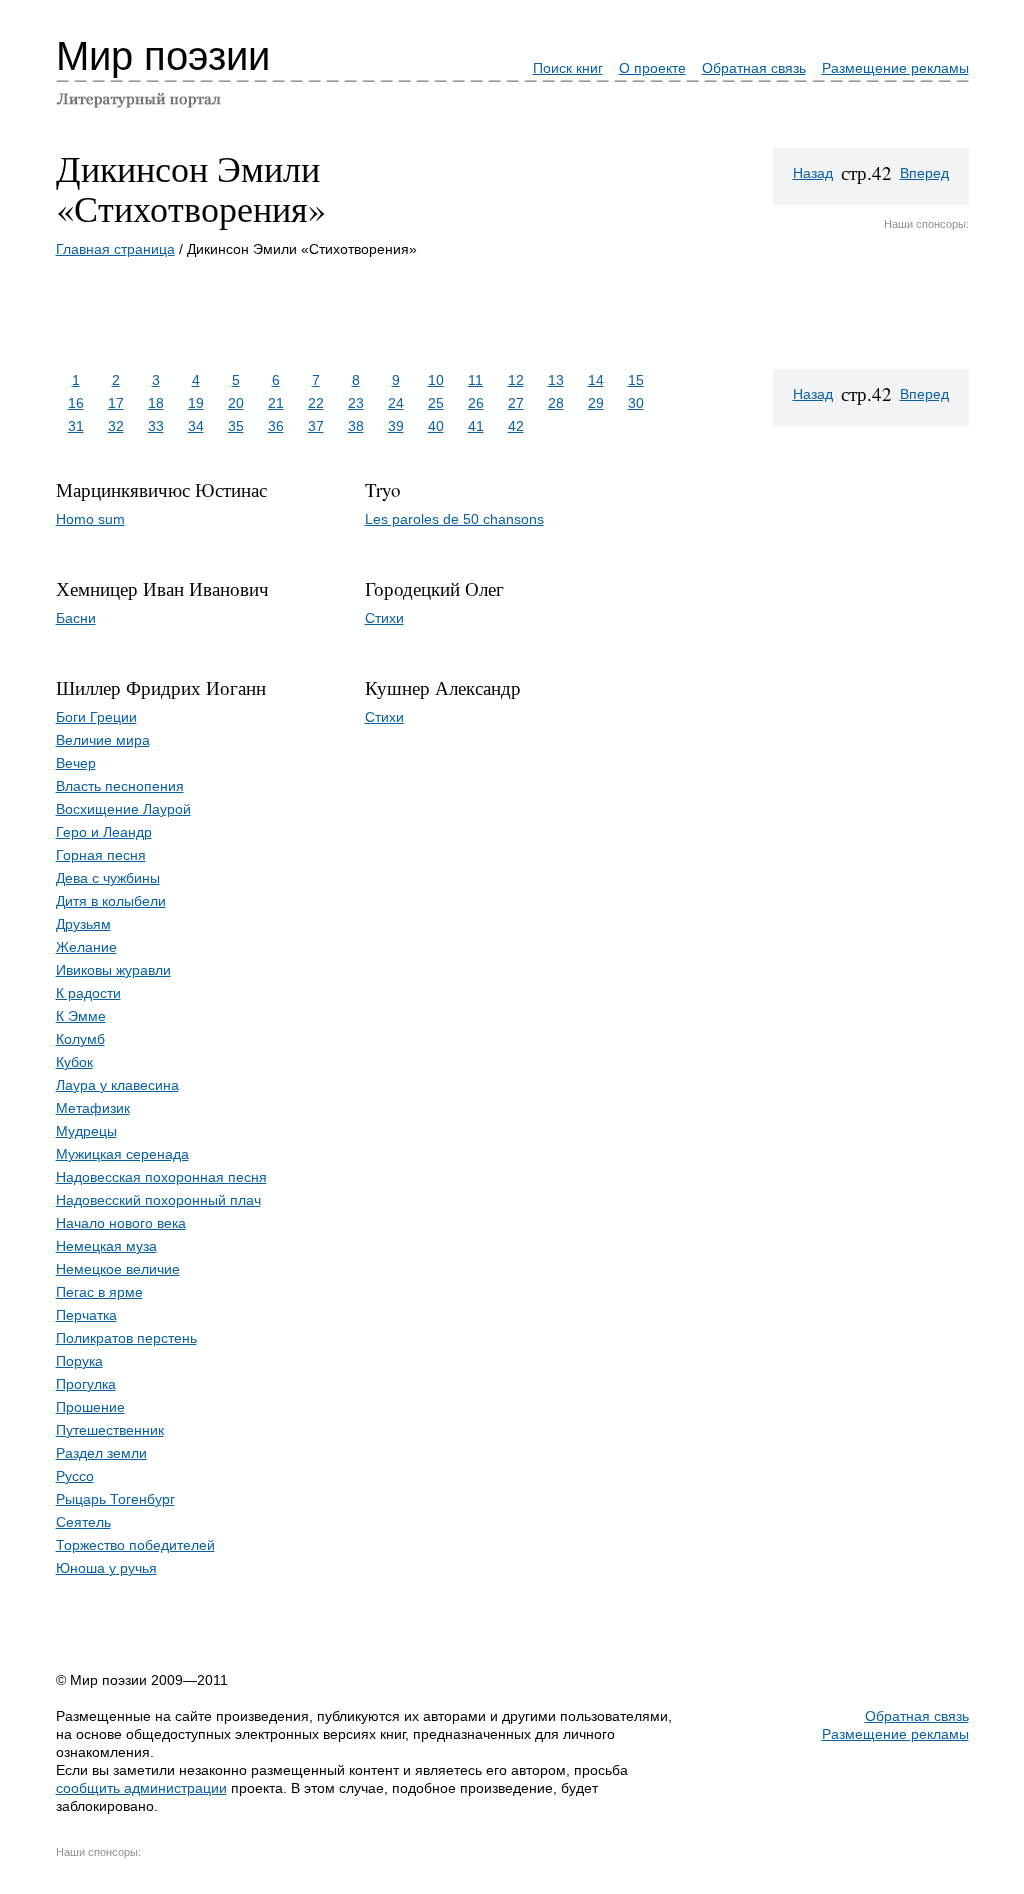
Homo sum (90, 519)
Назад (813, 173)
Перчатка (86, 1315)
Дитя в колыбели (111, 901)
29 (596, 403)
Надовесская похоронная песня (161, 1177)
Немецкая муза (106, 1246)
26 (476, 403)
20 (236, 403)
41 (476, 426)
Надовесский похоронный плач (158, 1200)
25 (436, 403)
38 (356, 426)
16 (76, 403)
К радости (88, 993)
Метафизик (93, 1108)
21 (276, 403)
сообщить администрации (141, 1788)
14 (596, 380)
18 (156, 403)
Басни (76, 618)
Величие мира (103, 740)
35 (236, 426)
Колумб (80, 1039)
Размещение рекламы (895, 68)
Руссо (75, 1476)
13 (556, 380)
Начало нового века (121, 1223)
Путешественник (110, 1430)
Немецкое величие (118, 1269)
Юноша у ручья (106, 1568)
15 (636, 380)
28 (556, 403)
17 (116, 403)
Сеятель (83, 1522)
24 (396, 403)
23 (356, 403)
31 (76, 426)
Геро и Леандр (104, 832)
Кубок (74, 1062)
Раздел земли (101, 1453)
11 (475, 380)
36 (276, 426)
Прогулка (86, 1384)
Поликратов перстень (126, 1338)
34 (196, 426)
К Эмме (81, 1016)
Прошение (90, 1407)
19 (196, 403)
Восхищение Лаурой (123, 809)
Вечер (76, 763)
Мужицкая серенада (122, 1154)
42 (516, 426)
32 (116, 426)
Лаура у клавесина (117, 1085)
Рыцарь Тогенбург (115, 1499)
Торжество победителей (135, 1545)
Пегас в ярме (99, 1292)
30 (636, 403)
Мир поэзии (163, 56)
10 (436, 380)
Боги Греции (96, 717)
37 (316, 426)
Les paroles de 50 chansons (454, 519)
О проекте (652, 68)
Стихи (384, 618)
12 (516, 380)
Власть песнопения (120, 786)
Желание (86, 947)
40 (436, 426)
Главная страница (115, 249)
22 (316, 403)
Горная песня (101, 855)
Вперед (924, 173)
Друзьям (83, 924)
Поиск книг (568, 68)
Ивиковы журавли (113, 970)
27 (516, 403)
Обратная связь (754, 68)
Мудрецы (86, 1131)
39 (396, 426)
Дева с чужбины (108, 878)
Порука (79, 1361)
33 (156, 426)
